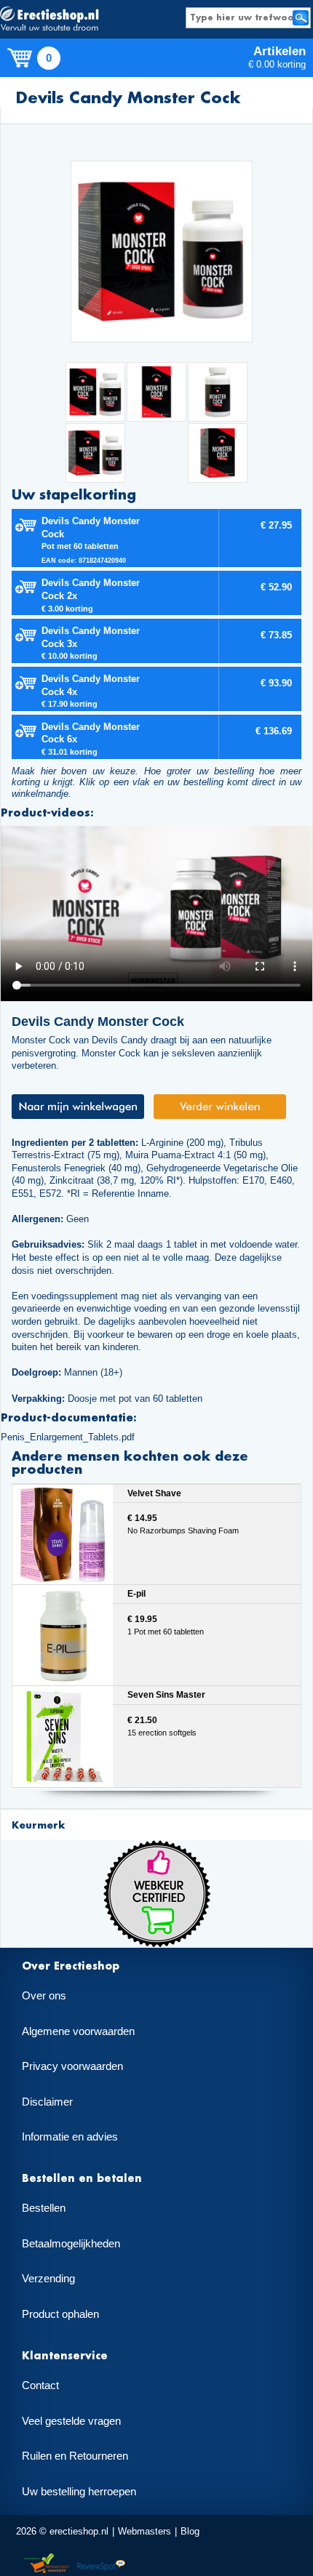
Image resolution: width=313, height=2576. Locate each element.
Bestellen (44, 2208)
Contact (40, 2386)
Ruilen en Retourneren (75, 2456)
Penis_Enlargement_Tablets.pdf (68, 1437)
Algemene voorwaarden (78, 2031)
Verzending (48, 2279)
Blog (190, 2531)
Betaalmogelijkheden (71, 2244)
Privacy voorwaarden (72, 2066)
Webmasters (144, 2531)
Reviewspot (101, 2564)
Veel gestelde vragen (71, 2421)
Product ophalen (60, 2314)
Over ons (44, 1996)
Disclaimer (47, 2102)
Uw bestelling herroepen (79, 2492)
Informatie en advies (70, 2137)
